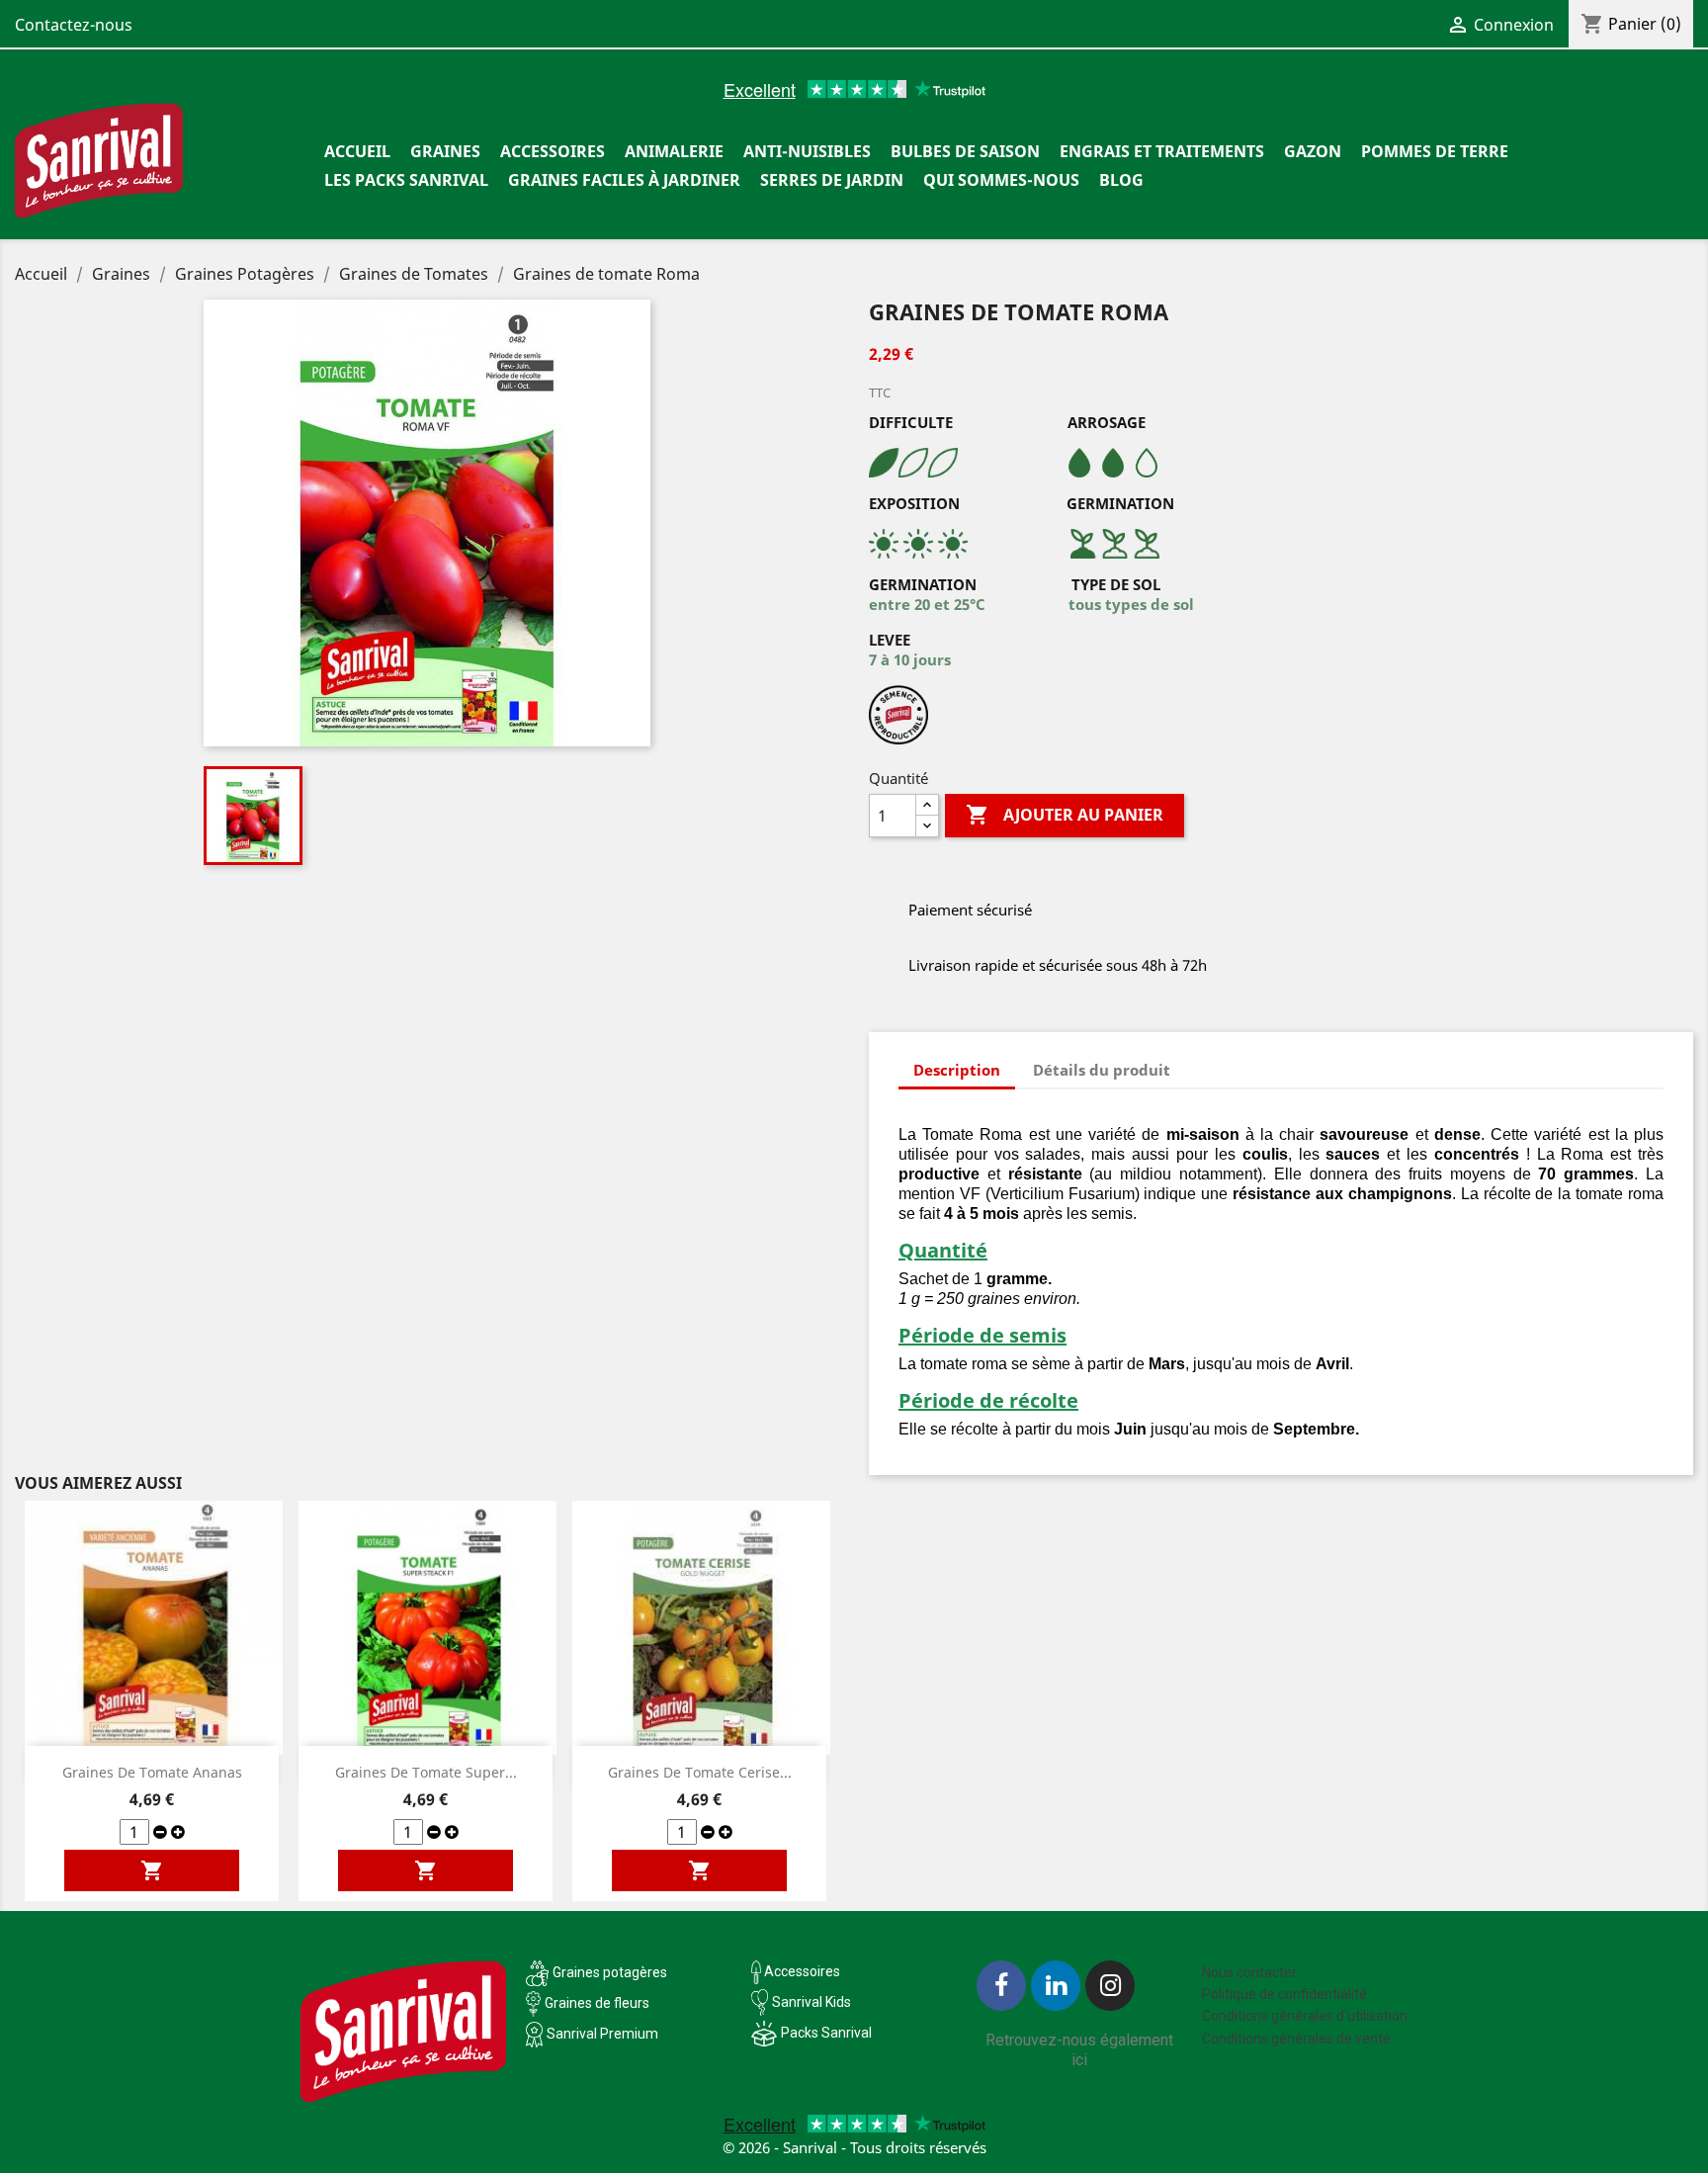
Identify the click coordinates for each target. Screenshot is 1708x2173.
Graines (445, 151)
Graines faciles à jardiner (624, 180)
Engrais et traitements (1162, 151)
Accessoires (553, 151)
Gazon (1313, 151)
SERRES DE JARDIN (832, 180)
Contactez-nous (74, 25)
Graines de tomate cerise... (700, 1772)
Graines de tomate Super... (426, 1772)
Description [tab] (957, 1070)
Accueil (357, 151)
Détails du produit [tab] (1102, 1070)
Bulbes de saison (965, 151)
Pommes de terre (1435, 151)
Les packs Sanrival (406, 180)
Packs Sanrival (826, 2033)
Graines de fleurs (597, 2003)
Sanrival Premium (602, 2034)
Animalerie (674, 151)
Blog (1121, 180)
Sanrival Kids (811, 2002)
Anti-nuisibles (807, 151)
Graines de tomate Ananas (152, 1772)
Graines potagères (610, 1972)
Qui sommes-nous (1001, 180)
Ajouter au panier (1065, 815)
